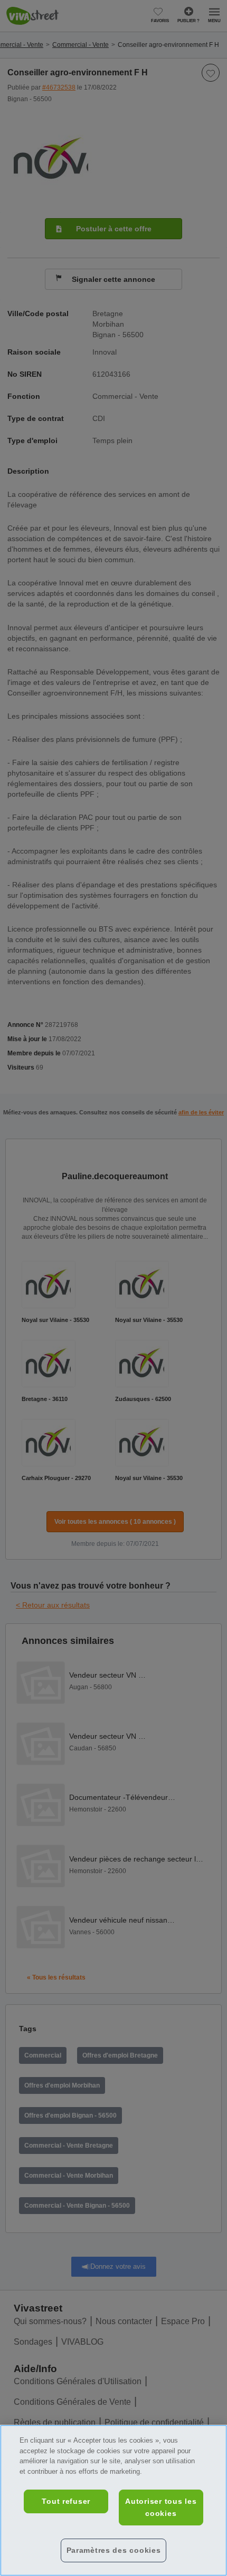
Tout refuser (66, 2501)
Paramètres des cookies (114, 2550)
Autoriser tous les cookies (161, 2507)
